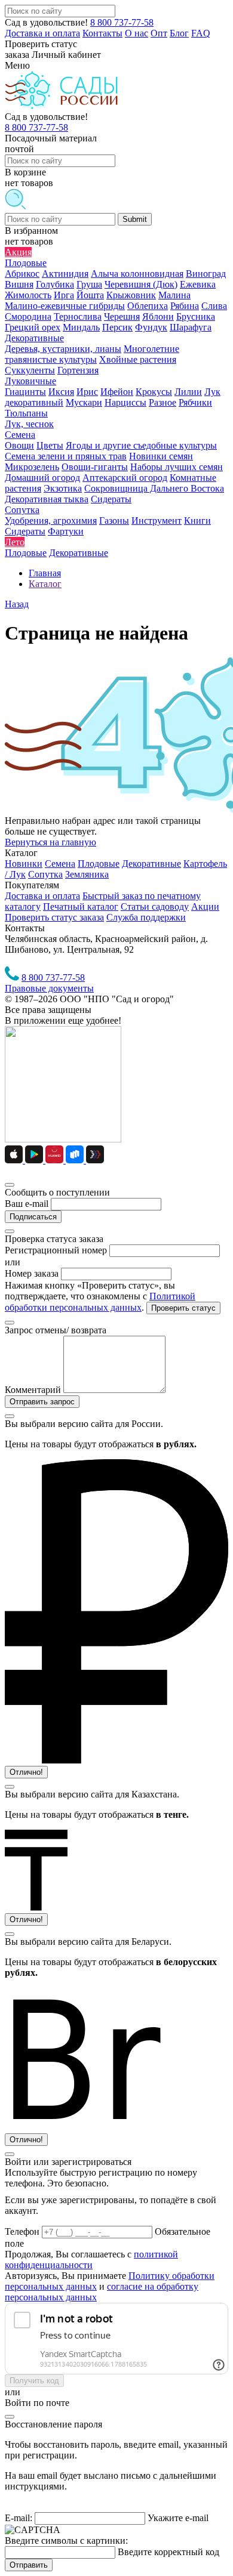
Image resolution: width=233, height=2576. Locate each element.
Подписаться (33, 1217)
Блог (179, 33)
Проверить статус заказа (54, 917)
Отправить (29, 2565)
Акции (205, 906)
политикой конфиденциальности (91, 2260)
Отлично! (26, 1772)
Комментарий (33, 1390)
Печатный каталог (81, 906)
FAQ (201, 33)
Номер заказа (32, 1273)
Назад (17, 604)
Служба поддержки (146, 917)
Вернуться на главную (50, 842)
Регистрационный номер (56, 1250)
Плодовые (99, 864)
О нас (137, 33)
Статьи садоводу (155, 906)
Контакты (102, 33)
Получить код (34, 2381)
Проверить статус (183, 1308)
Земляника (87, 874)
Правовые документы (49, 988)
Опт (159, 33)
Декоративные (151, 864)
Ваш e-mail (27, 1204)
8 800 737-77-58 (122, 22)
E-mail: (19, 2518)
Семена (60, 864)
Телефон (23, 2231)
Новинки (24, 864)
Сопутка (45, 874)
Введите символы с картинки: (66, 2541)
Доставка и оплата (42, 33)
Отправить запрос (42, 1402)
